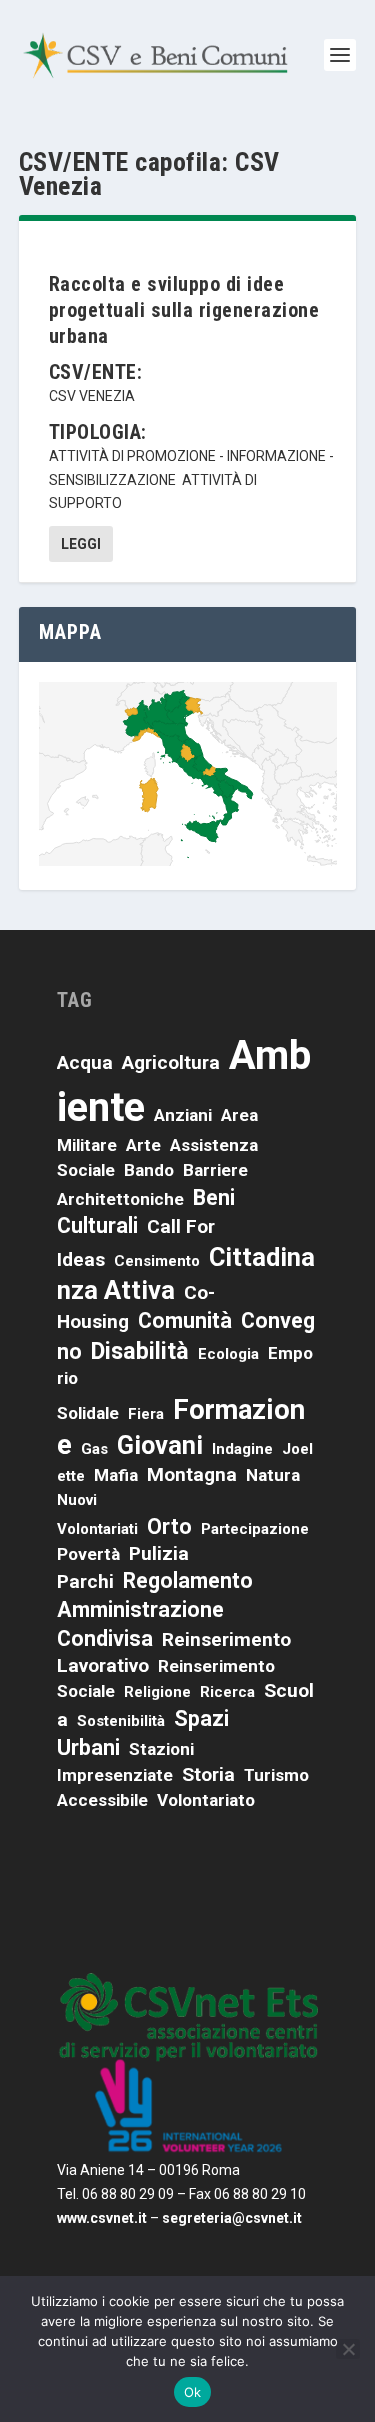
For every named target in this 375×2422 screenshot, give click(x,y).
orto (169, 1526)
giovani (160, 1445)
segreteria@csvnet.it (232, 2218)
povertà (88, 1554)
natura (273, 1475)
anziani (183, 1115)
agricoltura (171, 1062)
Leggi (81, 544)
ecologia (228, 1354)
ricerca (227, 1692)
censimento (157, 1261)
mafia (116, 1475)
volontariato (206, 1800)
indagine (242, 1449)
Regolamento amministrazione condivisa (155, 1609)
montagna (192, 1474)
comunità (185, 1320)
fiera (146, 1414)
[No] (348, 2349)
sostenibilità (121, 1721)
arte (143, 1145)
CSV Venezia (92, 396)
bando (149, 1170)
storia (208, 1774)
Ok (193, 2392)
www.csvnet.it (102, 2218)
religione (157, 1692)
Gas (94, 1449)
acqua (85, 1062)
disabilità (140, 1351)
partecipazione (255, 1529)
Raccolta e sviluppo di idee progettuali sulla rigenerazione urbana (184, 310)
